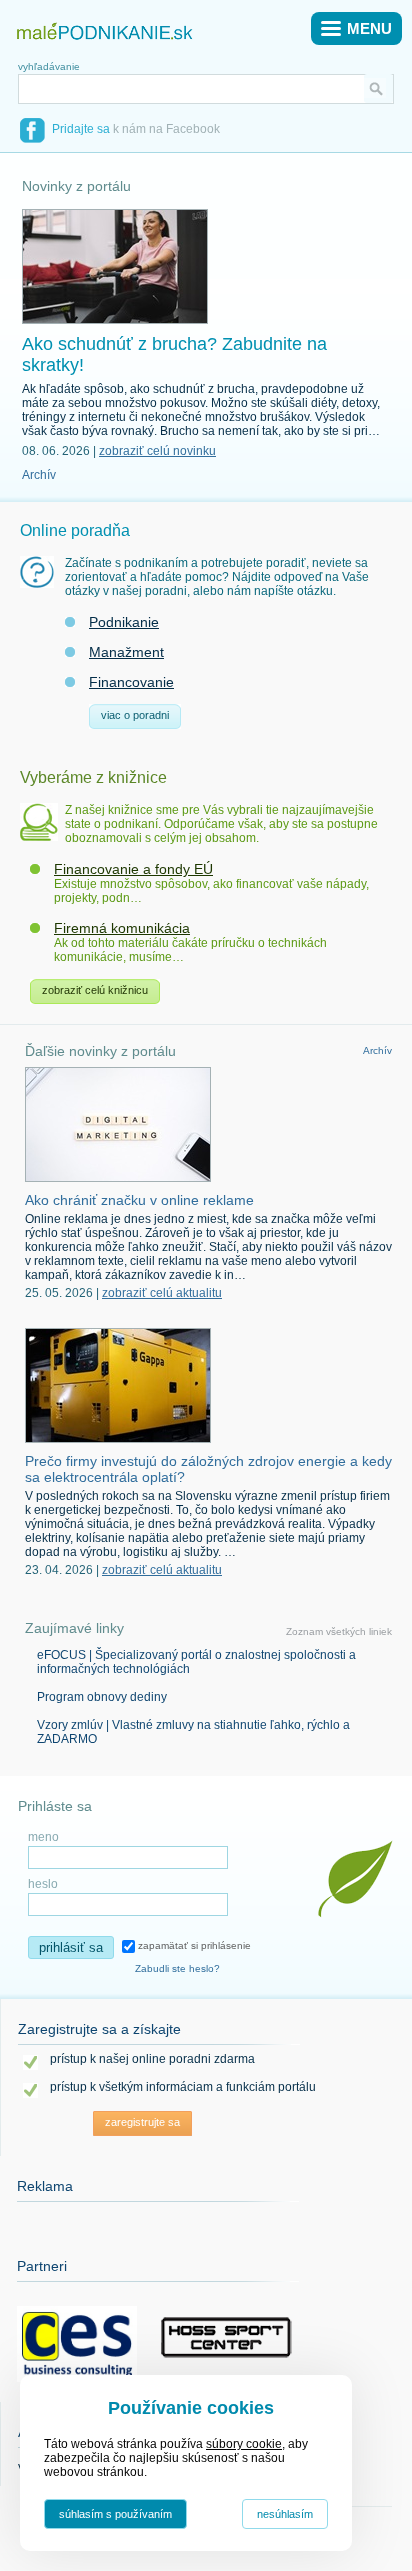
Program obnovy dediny (102, 1697)
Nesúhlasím (285, 2514)
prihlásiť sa (71, 1947)
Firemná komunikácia (122, 928)
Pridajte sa (81, 129)
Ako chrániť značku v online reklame (139, 1200)
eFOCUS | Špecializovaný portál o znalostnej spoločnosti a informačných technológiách (196, 1662)
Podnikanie (124, 622)
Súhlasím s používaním (115, 2514)
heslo (43, 1884)
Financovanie (131, 682)
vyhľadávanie (49, 66)
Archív (39, 475)
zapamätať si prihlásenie (193, 1945)
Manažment (126, 652)
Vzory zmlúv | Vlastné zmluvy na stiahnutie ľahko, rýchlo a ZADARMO (193, 1732)
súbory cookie (244, 2444)
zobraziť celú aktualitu (162, 1293)
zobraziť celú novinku (157, 451)
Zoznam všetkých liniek (339, 1631)
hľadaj (378, 88)
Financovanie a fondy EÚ (133, 869)
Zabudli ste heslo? (177, 1968)
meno (43, 1837)
